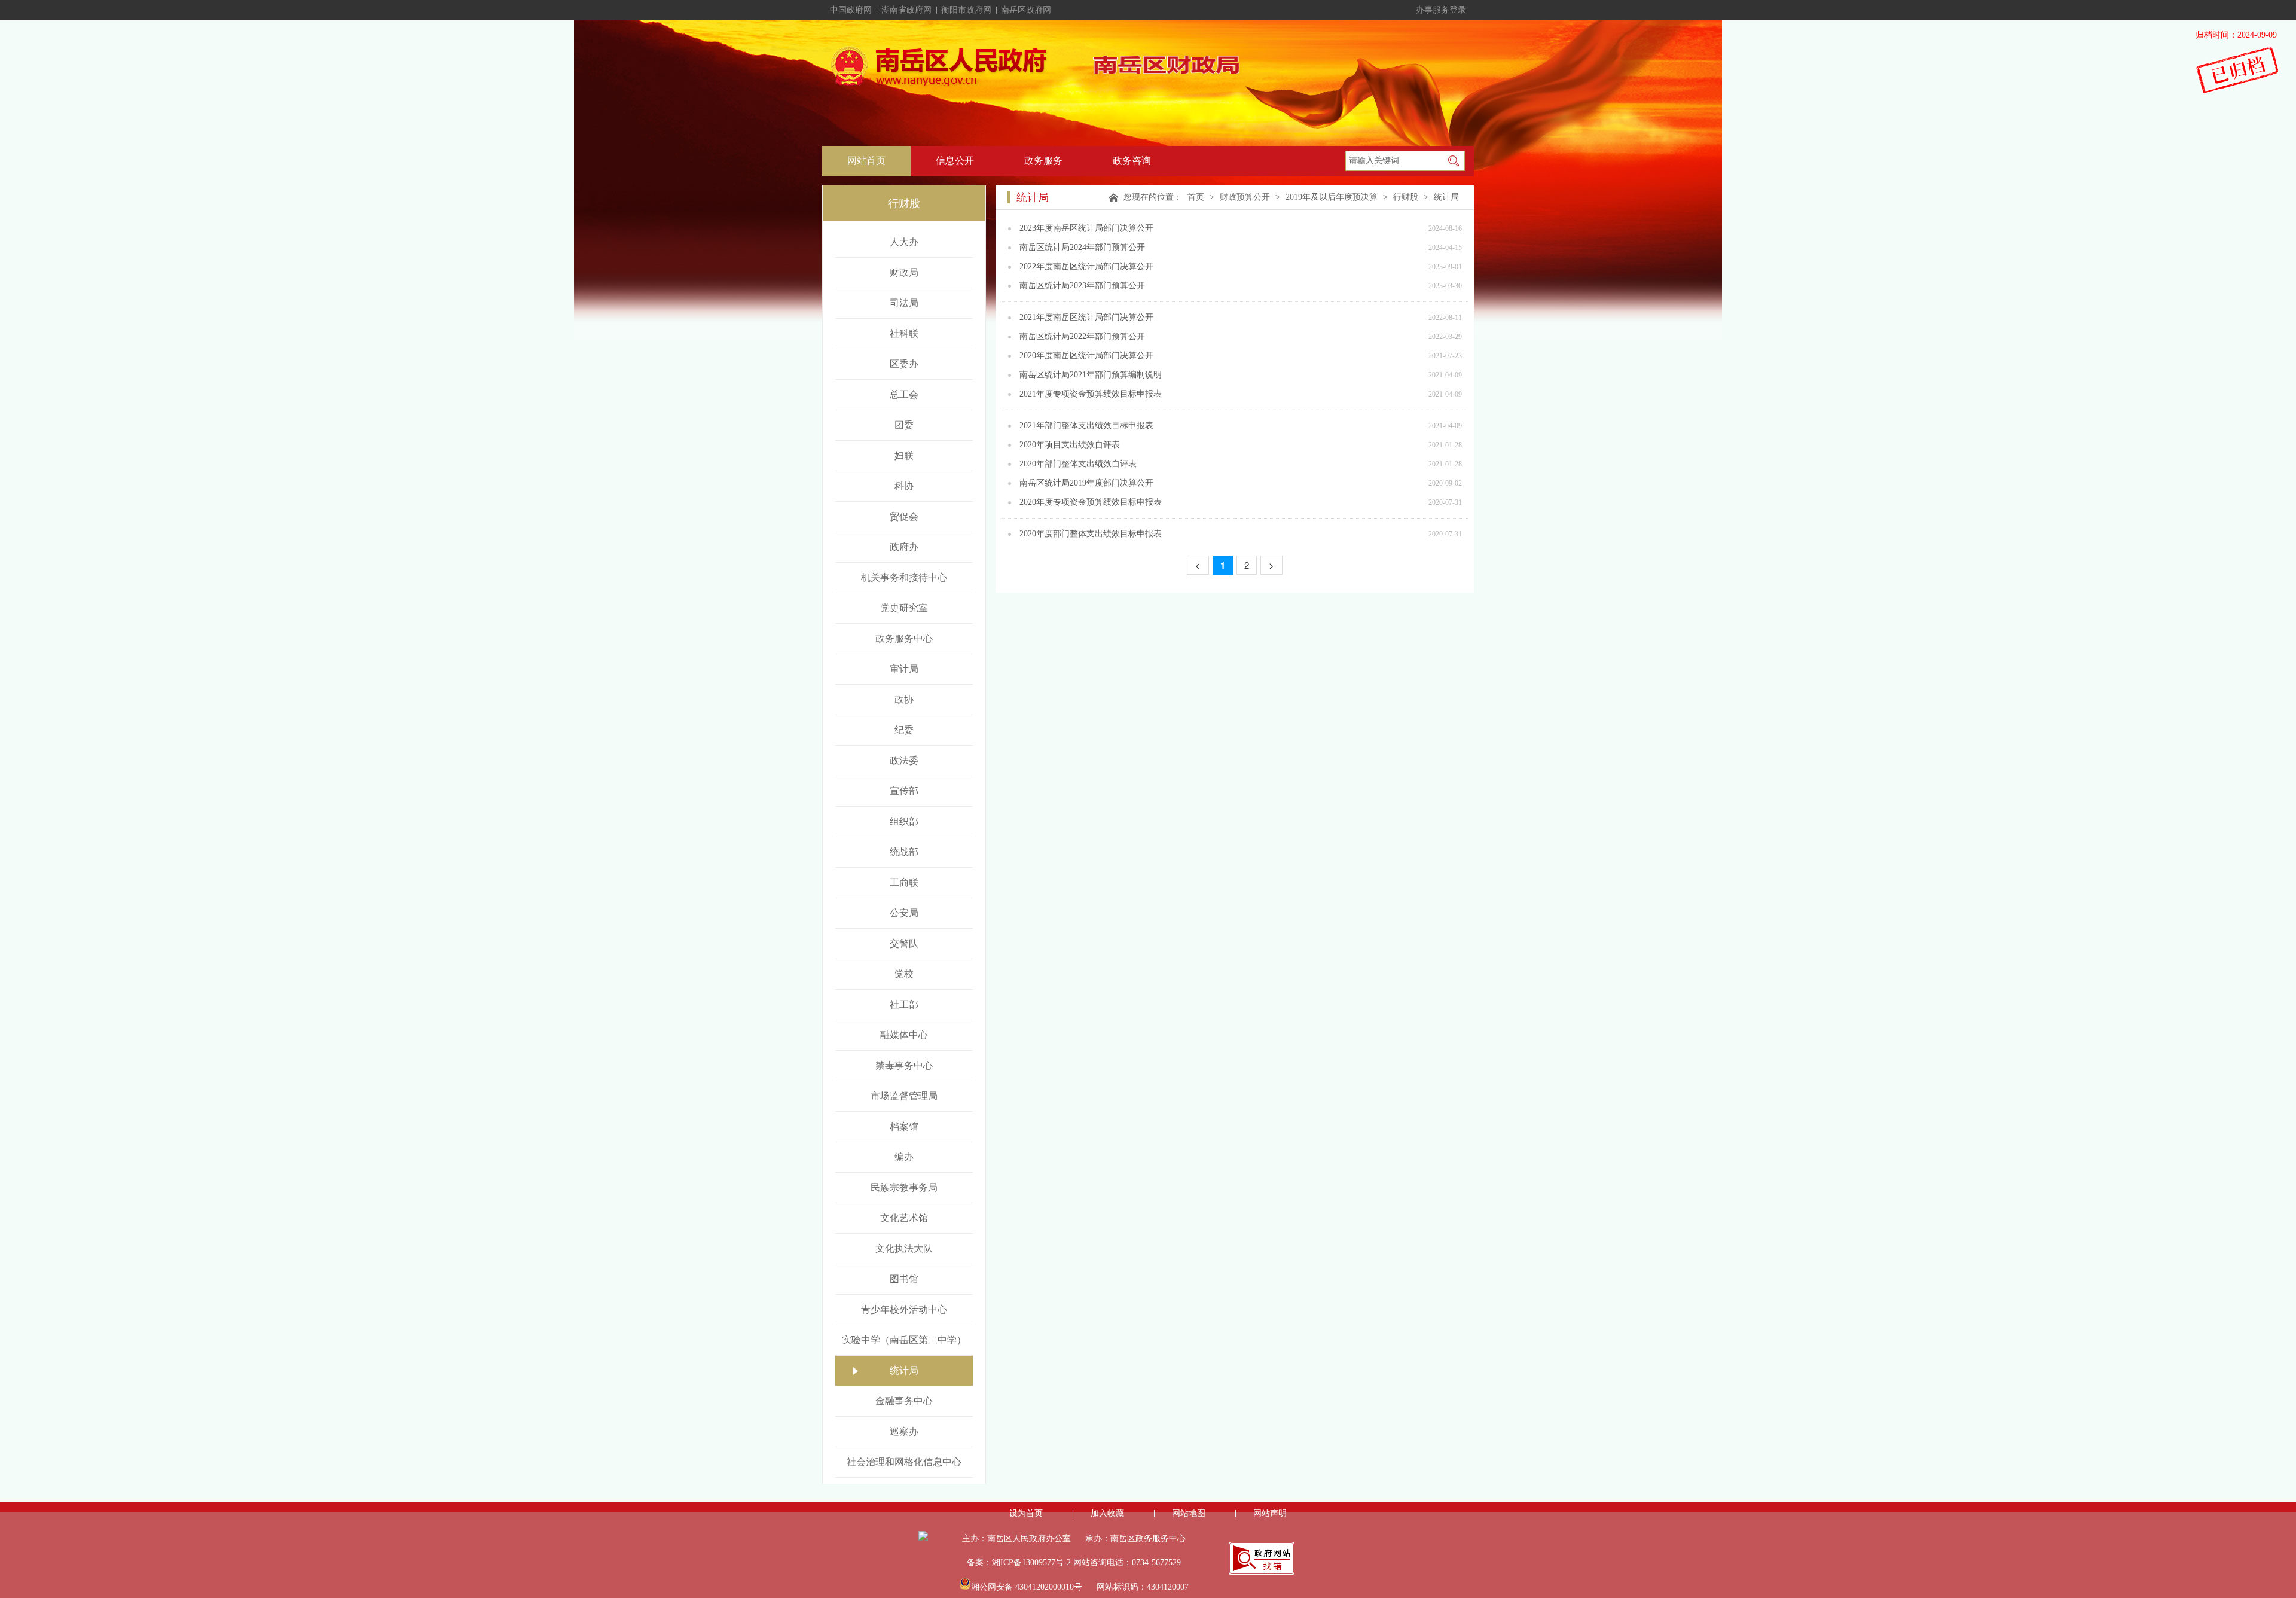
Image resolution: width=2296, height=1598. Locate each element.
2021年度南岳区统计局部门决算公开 (1086, 317)
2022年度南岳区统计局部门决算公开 (1086, 266)
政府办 (904, 547)
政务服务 (1043, 161)
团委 (904, 425)
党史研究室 (904, 608)
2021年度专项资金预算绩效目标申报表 (1091, 394)
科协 (904, 486)
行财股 (1406, 197)
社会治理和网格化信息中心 (904, 1462)
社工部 (904, 1004)
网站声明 (1270, 1513)
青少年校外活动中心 (904, 1309)
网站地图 (1189, 1513)
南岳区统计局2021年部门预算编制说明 (1091, 375)
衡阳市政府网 (966, 10)
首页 (1196, 197)
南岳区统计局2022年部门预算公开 (1082, 336)
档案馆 (904, 1126)
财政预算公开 (1245, 197)
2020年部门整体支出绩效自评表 (1078, 464)
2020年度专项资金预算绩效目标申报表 (1091, 502)
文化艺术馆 (904, 1218)
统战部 (904, 852)
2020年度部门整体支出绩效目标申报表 (1091, 534)
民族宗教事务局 (904, 1187)
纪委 (904, 730)
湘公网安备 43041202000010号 (1027, 1587)
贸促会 (904, 516)
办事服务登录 (1441, 10)
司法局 (904, 303)
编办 (904, 1157)
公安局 (904, 913)
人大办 (904, 242)
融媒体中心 (904, 1035)
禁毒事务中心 (904, 1065)
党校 (904, 974)
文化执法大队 (904, 1248)
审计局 (904, 669)
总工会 (904, 394)
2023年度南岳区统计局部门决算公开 (1086, 228)
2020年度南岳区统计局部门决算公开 (1086, 356)
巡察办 (904, 1431)
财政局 (904, 272)
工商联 (904, 882)
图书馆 (904, 1279)
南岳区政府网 (1026, 10)
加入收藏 (1107, 1513)
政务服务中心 (904, 638)
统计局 (904, 1370)
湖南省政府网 (906, 10)
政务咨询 (1132, 161)
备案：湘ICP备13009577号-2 (1019, 1562)
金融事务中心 (904, 1401)
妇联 (904, 455)
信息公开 (955, 161)
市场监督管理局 (904, 1096)
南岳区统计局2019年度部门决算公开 (1086, 483)
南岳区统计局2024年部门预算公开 (1082, 247)
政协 (904, 699)
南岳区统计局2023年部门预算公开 (1082, 286)
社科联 (904, 333)
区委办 (904, 364)
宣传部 (904, 791)
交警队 (904, 943)
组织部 (904, 821)
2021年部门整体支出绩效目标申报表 (1086, 426)
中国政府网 (851, 10)
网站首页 (866, 161)
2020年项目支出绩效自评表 (1070, 445)
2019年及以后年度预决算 (1332, 197)
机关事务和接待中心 (904, 577)
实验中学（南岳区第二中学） (904, 1340)
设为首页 (1026, 1513)
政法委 (904, 760)
